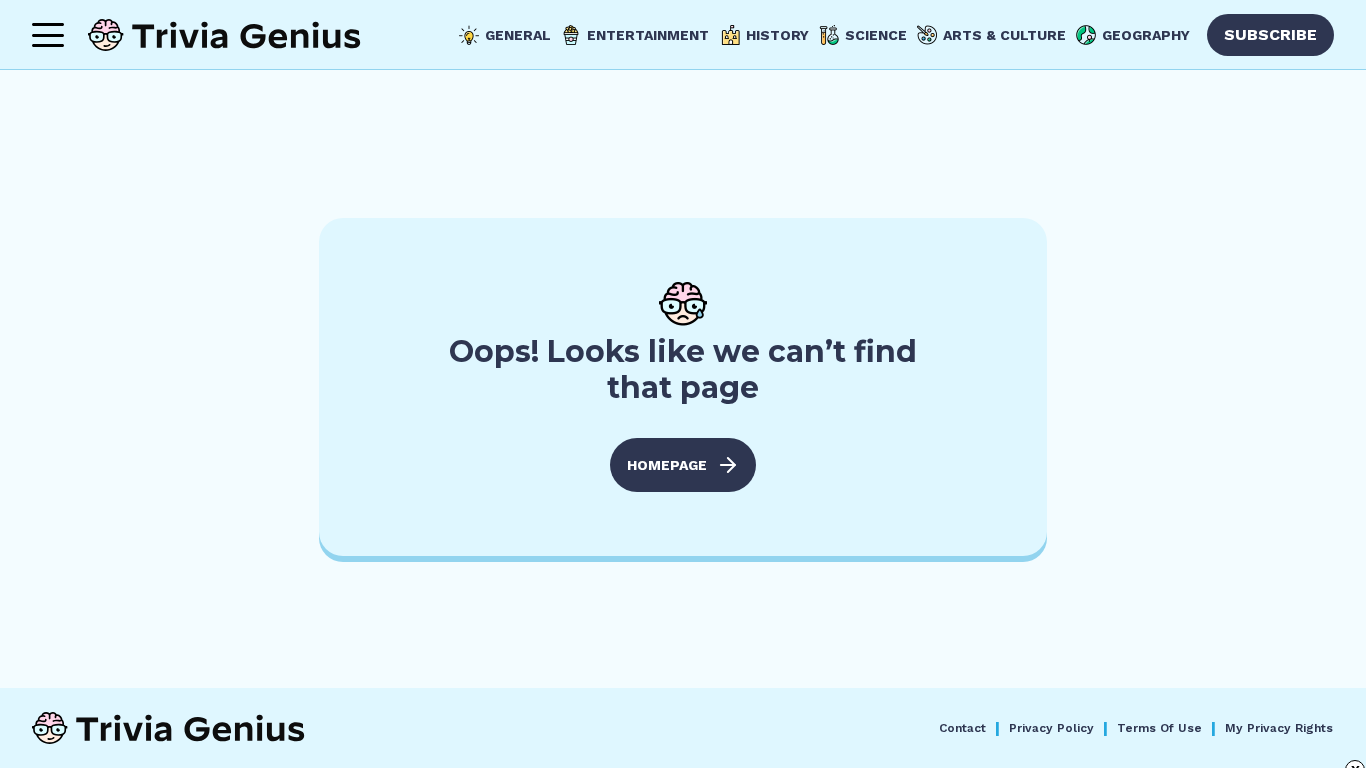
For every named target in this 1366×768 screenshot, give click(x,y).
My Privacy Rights (1279, 728)
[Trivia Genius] (224, 35)
